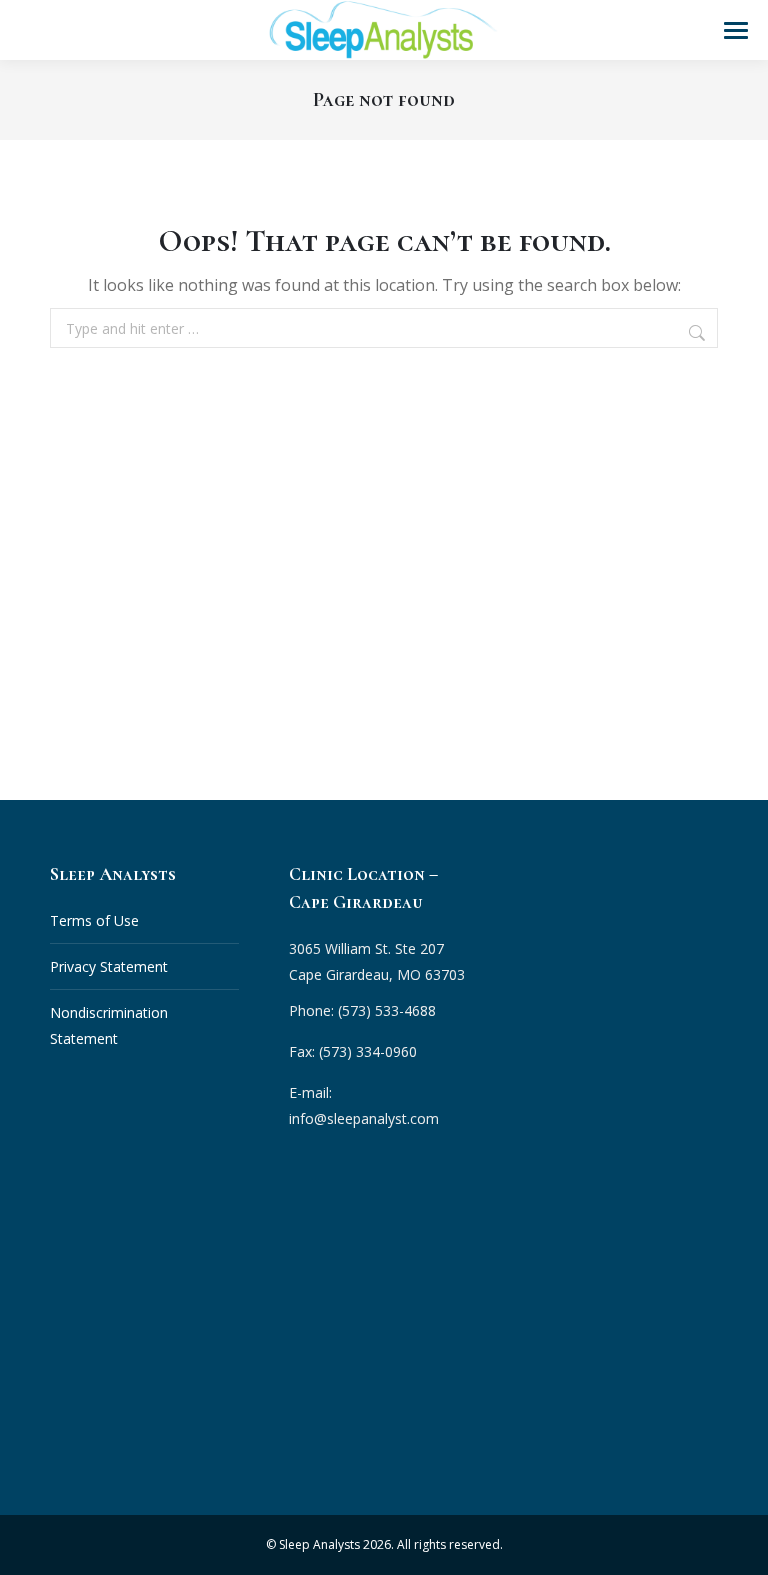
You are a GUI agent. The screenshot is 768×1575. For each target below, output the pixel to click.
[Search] (699, 333)
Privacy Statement (109, 966)
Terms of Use (94, 920)
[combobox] (384, 328)
